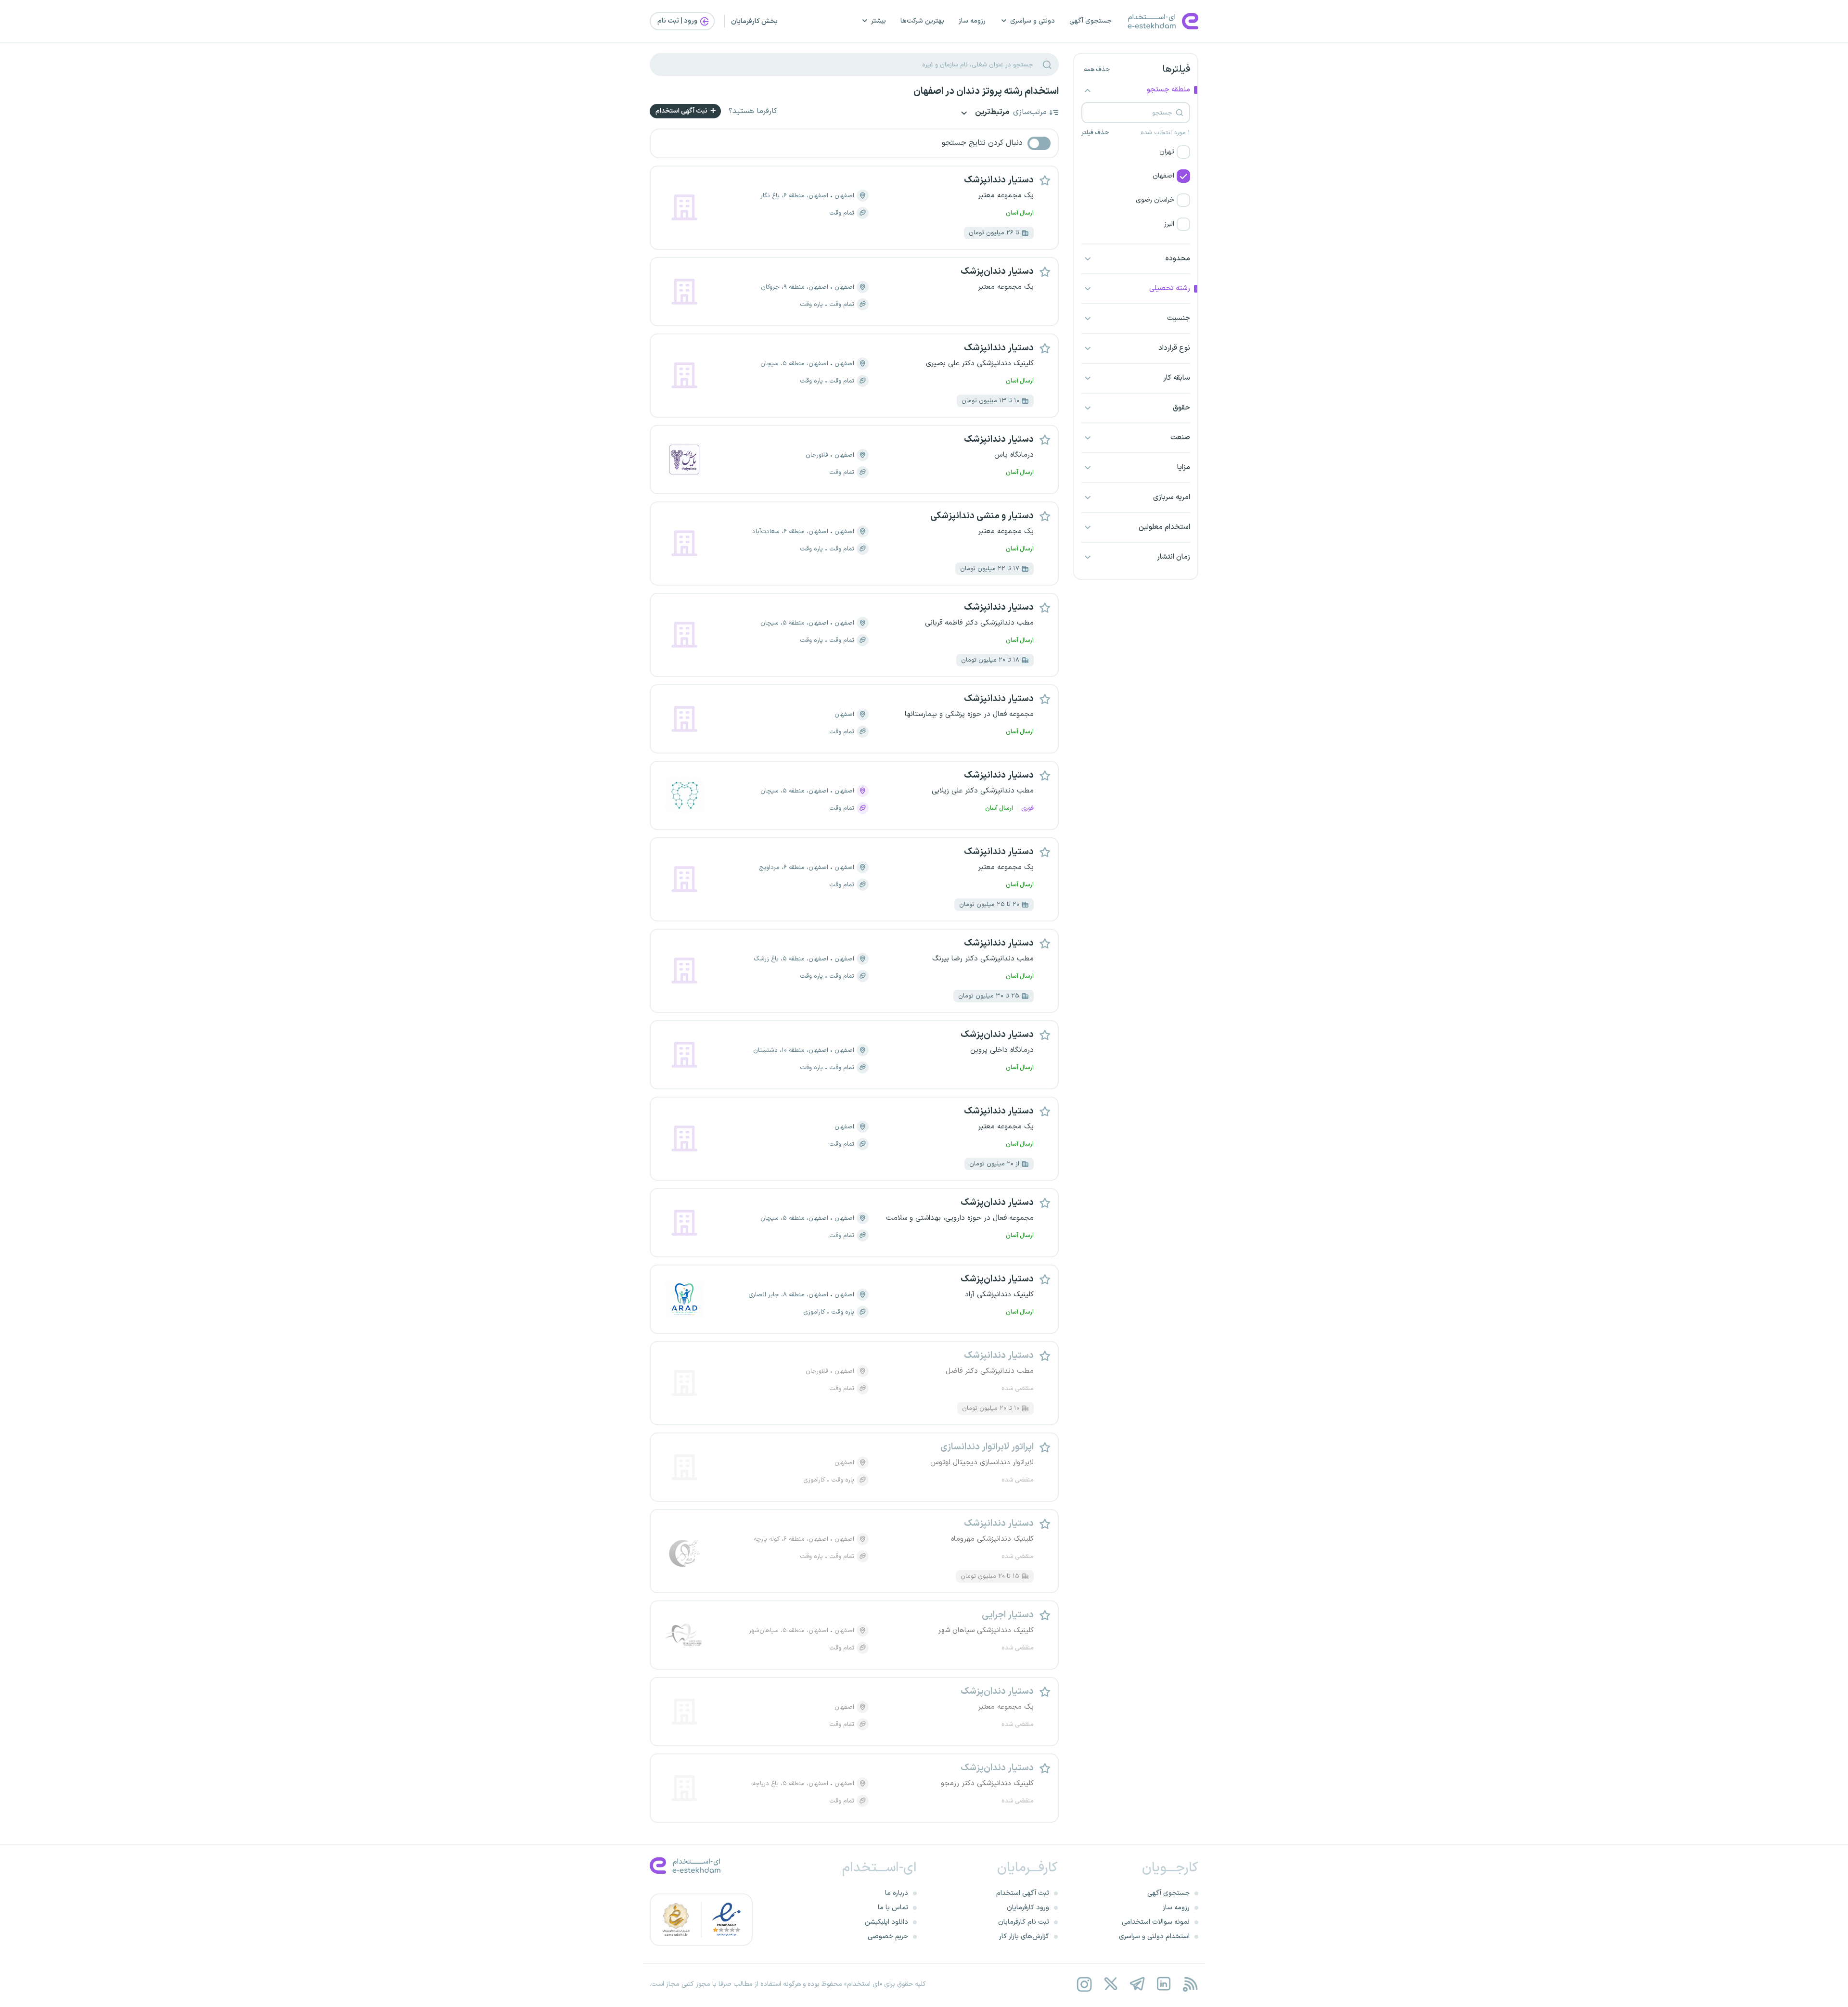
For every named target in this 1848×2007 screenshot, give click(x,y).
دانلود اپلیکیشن (886, 1922)
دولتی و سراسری (1033, 21)
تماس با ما (893, 1908)
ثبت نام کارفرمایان (1024, 1922)
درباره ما (897, 1893)
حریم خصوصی (888, 1937)
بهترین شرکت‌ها (922, 21)
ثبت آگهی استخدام (682, 111)
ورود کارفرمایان (1028, 1908)
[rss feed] (1190, 1984)
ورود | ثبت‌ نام (678, 21)
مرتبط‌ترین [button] (991, 113)
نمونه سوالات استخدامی (1156, 1922)
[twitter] (1110, 1984)
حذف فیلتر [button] (1095, 133)
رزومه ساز (972, 21)
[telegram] (1137, 1984)
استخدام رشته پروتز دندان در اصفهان (986, 91)
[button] (1136, 152)
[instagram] (1084, 1984)
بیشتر (879, 21)
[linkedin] (1163, 1984)
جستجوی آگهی (1091, 21)
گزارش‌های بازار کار (1024, 1937)
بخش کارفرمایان (754, 21)
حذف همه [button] (1097, 70)
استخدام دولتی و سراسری (1154, 1937)
